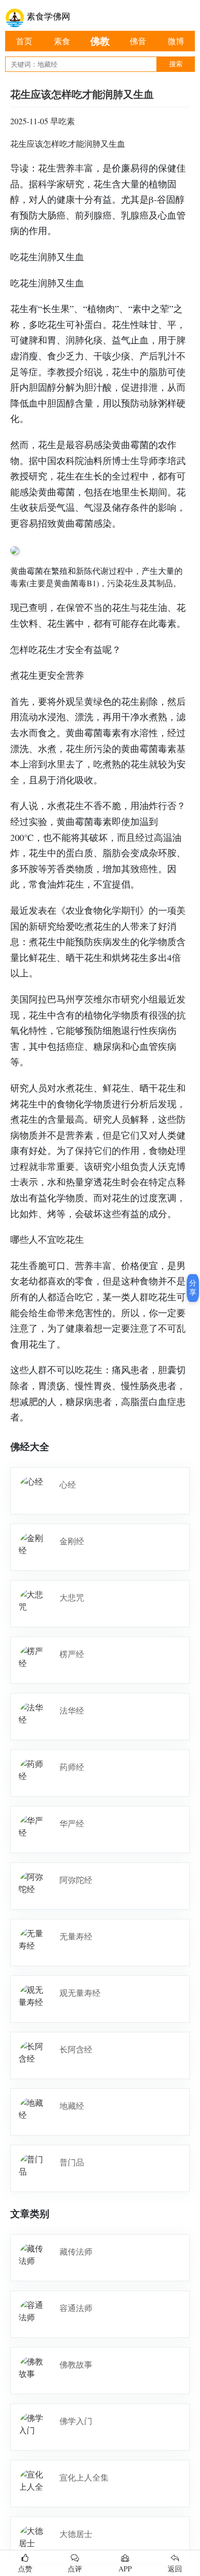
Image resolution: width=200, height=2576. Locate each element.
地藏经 (72, 2106)
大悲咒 (72, 1597)
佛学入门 (76, 2421)
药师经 (72, 1767)
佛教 (100, 41)
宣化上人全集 (84, 2477)
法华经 (72, 1710)
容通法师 (76, 2308)
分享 (193, 1287)
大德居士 (76, 2534)
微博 (176, 41)
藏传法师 (76, 2251)
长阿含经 (76, 2049)
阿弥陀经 (76, 1880)
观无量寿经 (80, 1993)
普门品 (72, 2162)
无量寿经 (76, 1936)
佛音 (138, 41)
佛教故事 (76, 2364)
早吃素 (63, 121)
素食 (62, 41)
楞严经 (72, 1654)
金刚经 (72, 1541)
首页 (24, 41)
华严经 (72, 1823)
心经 (68, 1484)
